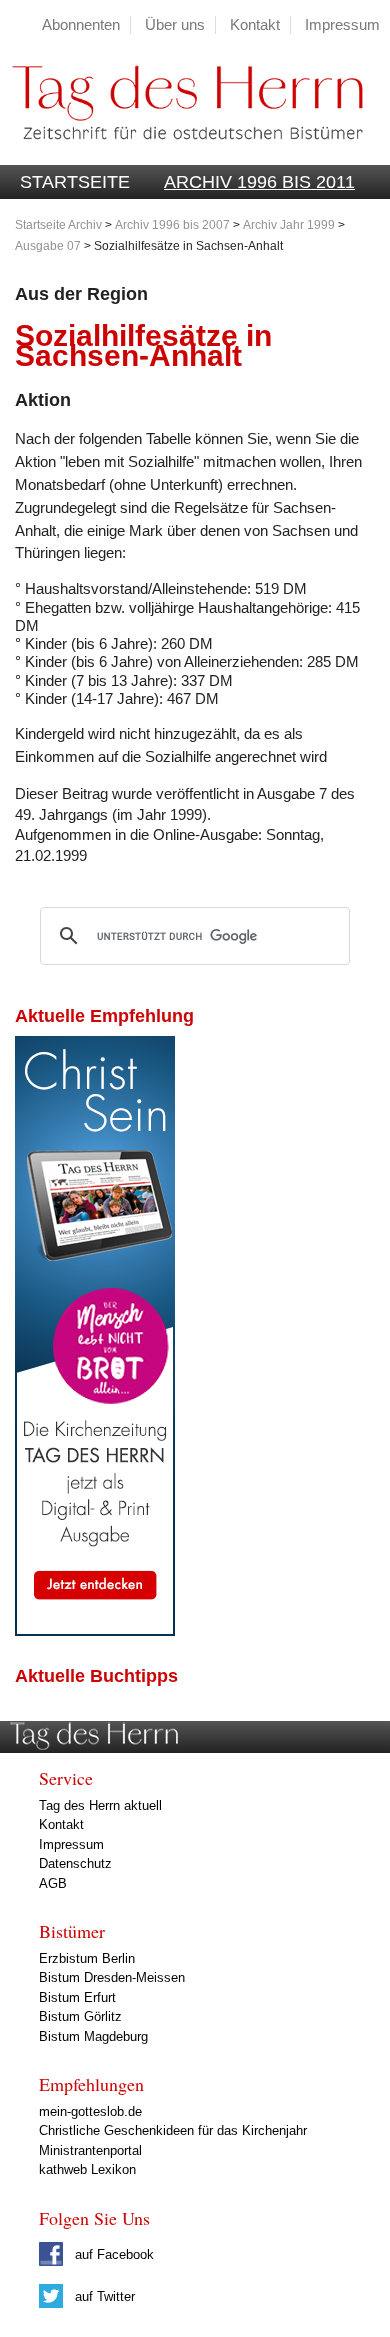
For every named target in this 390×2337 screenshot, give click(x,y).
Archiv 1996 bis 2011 (259, 182)
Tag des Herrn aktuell (100, 1805)
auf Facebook (112, 2254)
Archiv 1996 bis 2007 (172, 225)
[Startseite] (181, 154)
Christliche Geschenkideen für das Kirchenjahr (173, 2130)
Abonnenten (81, 24)
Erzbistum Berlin (87, 1958)
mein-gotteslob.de (90, 2111)
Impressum (342, 24)
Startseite (75, 182)
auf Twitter (103, 2296)
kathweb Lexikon (87, 2169)
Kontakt (255, 24)
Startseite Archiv (58, 225)
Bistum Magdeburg (93, 2036)
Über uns (175, 24)
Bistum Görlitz (80, 2016)
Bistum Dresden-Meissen (112, 1977)
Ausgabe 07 (48, 246)
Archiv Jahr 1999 (289, 225)
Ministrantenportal (90, 2150)
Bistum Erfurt (77, 1997)
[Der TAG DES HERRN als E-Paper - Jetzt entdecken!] (95, 1630)
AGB (53, 1883)
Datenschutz (75, 1863)
